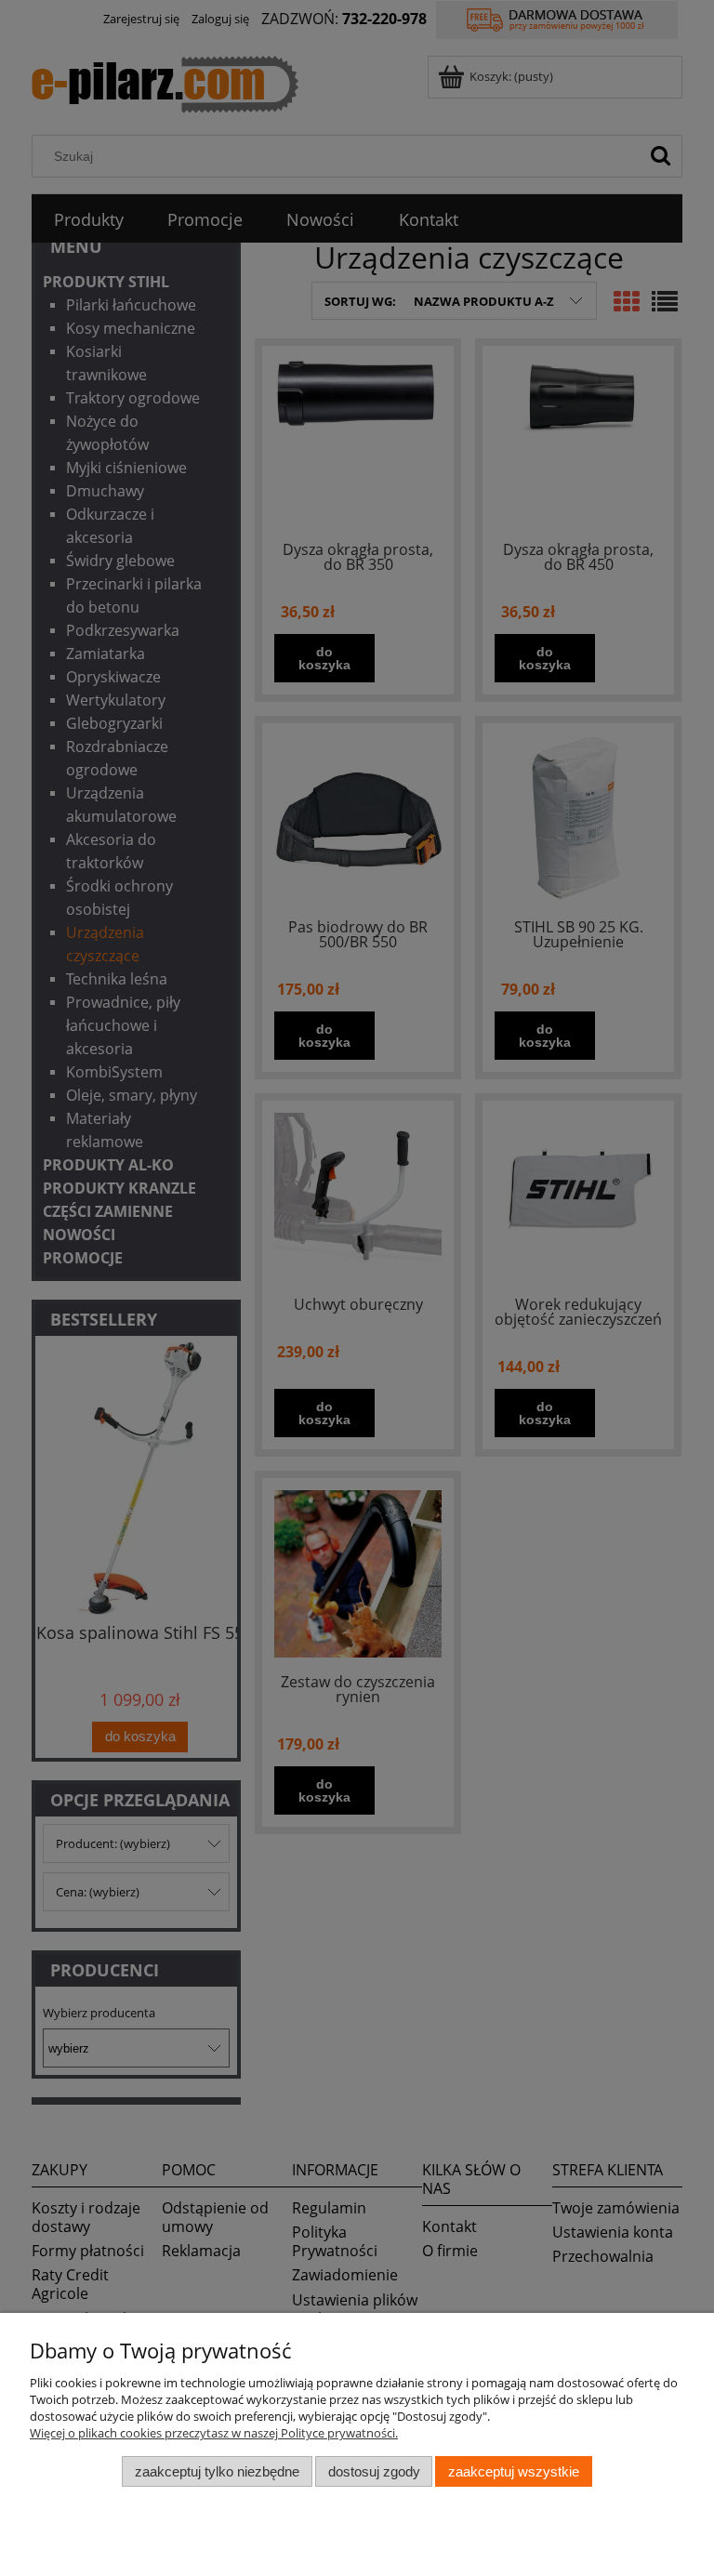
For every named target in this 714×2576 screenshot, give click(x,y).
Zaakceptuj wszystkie (514, 2471)
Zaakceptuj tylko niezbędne (217, 2471)
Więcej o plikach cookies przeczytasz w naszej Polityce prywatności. (214, 2433)
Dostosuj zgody (374, 2471)
